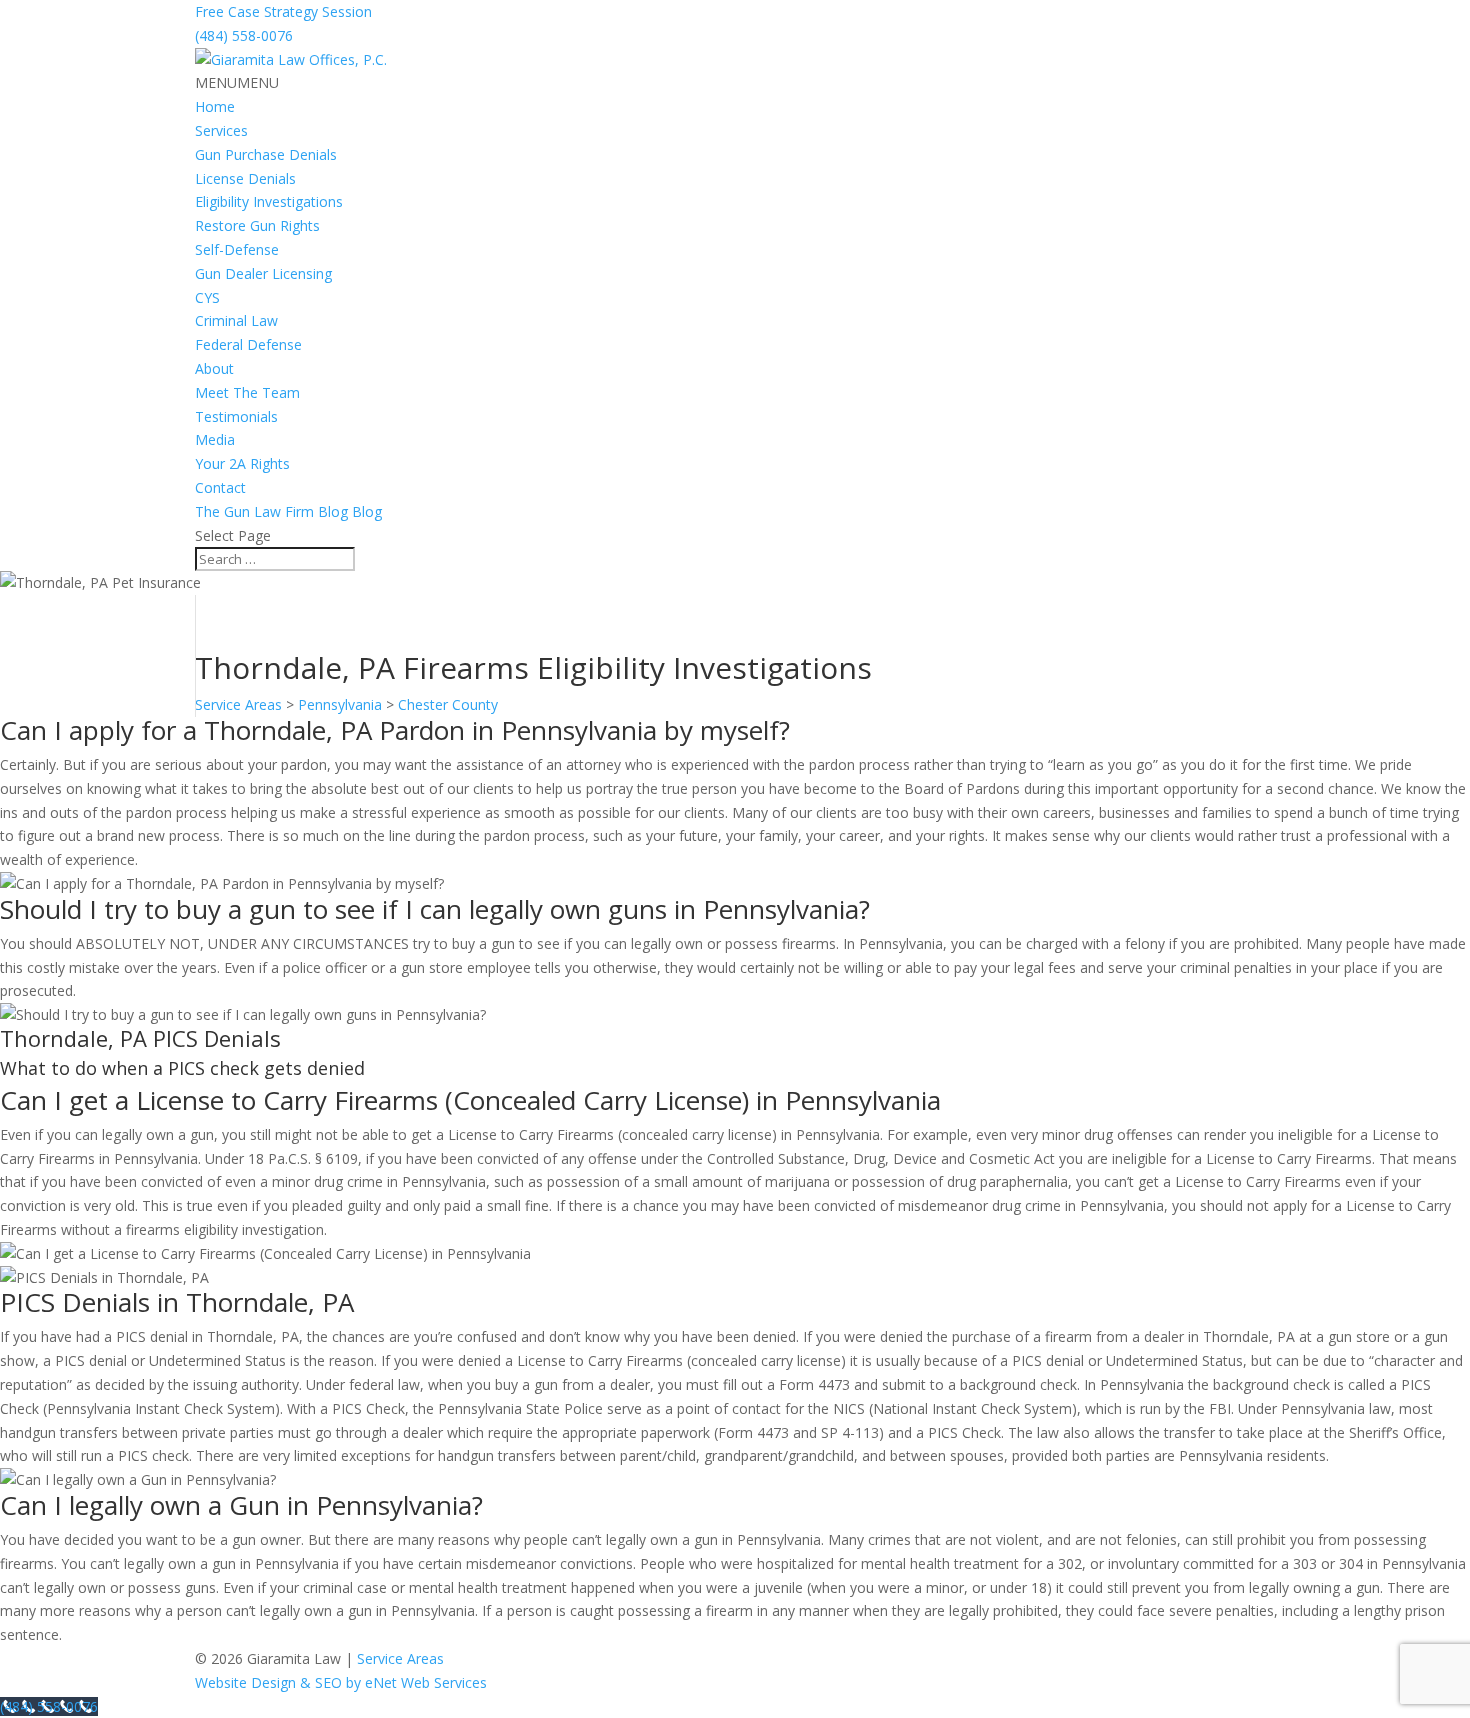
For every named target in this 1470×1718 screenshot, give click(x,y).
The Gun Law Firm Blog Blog (288, 511)
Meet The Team (247, 392)
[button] (237, 82)
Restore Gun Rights (257, 225)
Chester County (448, 704)
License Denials (245, 178)
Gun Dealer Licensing (263, 273)
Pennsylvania (340, 704)
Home (215, 106)
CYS (207, 297)
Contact (220, 487)
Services (221, 130)
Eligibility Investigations (269, 201)
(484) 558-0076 (244, 35)
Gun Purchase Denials (266, 154)
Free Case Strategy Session (283, 11)
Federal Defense (248, 344)
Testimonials (236, 416)
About (214, 368)
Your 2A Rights (242, 463)
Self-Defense (237, 249)
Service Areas (238, 704)
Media (215, 439)
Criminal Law (236, 320)
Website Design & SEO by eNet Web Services (341, 1682)
